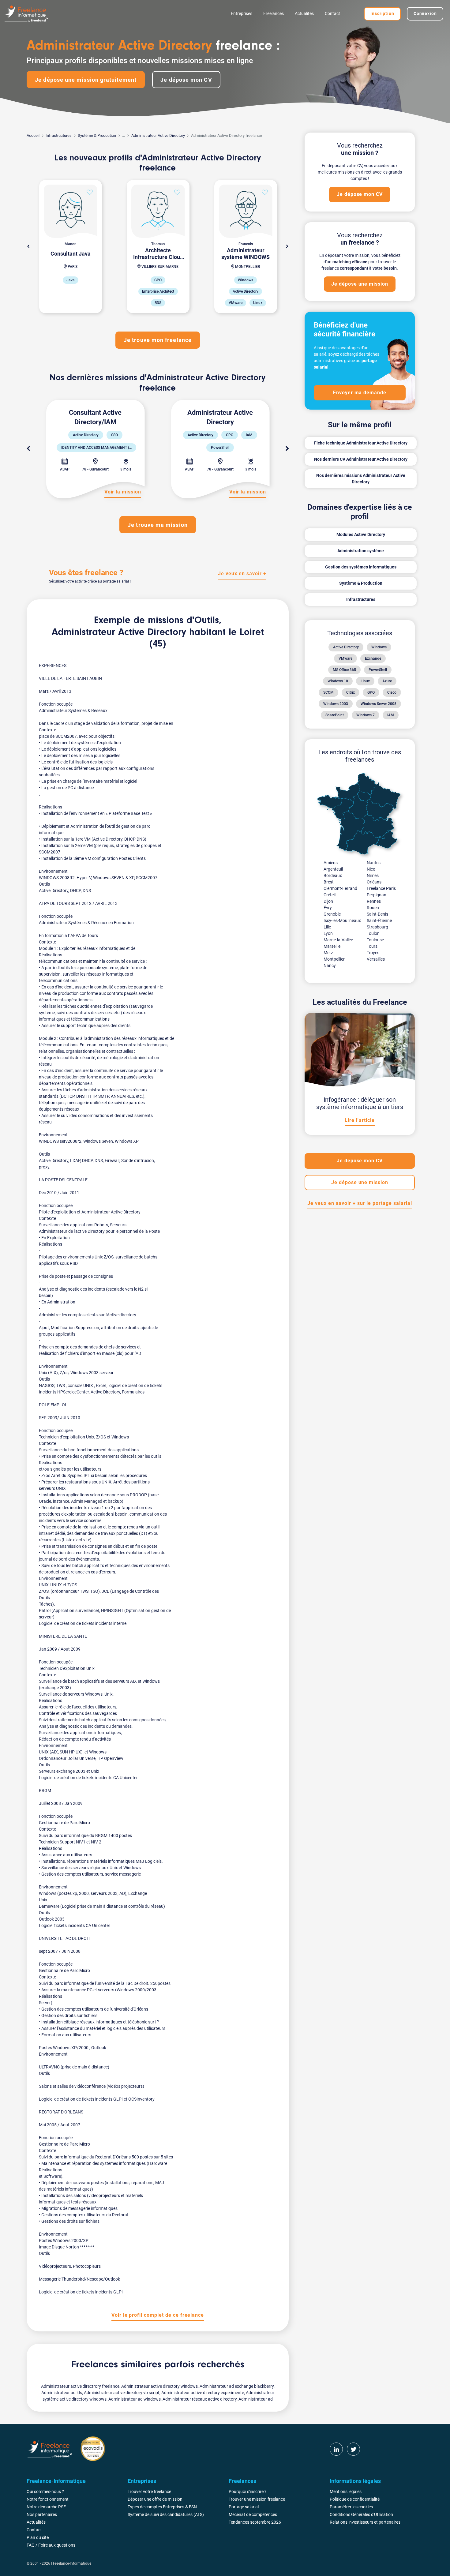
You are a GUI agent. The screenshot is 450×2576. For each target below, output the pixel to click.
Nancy (330, 966)
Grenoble (332, 914)
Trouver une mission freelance (257, 2499)
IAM (391, 715)
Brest (329, 882)
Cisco (392, 692)
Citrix (351, 692)
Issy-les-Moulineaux (342, 921)
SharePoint (335, 715)
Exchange (373, 658)
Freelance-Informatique (72, 2563)
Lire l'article (360, 1120)
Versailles (376, 959)
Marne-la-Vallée (338, 940)
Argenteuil (333, 869)
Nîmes (373, 876)
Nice (371, 869)
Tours (372, 946)
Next (287, 246)
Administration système (361, 551)
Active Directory (346, 647)
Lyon (328, 933)
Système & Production (97, 135)
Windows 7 (366, 715)
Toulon (373, 933)
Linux (365, 681)
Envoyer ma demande (360, 393)
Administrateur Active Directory (158, 135)
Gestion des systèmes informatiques (361, 567)
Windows (379, 647)
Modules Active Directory (361, 534)
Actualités (304, 13)
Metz (328, 953)
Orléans (374, 882)
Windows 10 (338, 681)
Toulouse (375, 940)
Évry (328, 908)
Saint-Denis (377, 914)
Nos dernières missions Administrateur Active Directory (361, 479)
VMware (345, 658)
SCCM (328, 692)
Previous (28, 449)
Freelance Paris (381, 888)
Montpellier (334, 959)
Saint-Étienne (379, 921)
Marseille (332, 946)
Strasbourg (377, 927)
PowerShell (378, 670)
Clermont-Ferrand (340, 888)
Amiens (331, 863)
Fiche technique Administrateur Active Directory (361, 443)
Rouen (373, 908)
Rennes (374, 901)
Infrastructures (59, 135)
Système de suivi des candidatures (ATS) (166, 2514)
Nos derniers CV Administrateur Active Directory (361, 459)
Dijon (328, 901)
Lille (327, 927)
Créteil (330, 895)
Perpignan (377, 895)
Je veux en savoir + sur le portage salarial (360, 1203)
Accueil (33, 135)
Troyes (373, 953)
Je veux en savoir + (242, 574)
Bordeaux (333, 876)
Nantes (374, 863)
